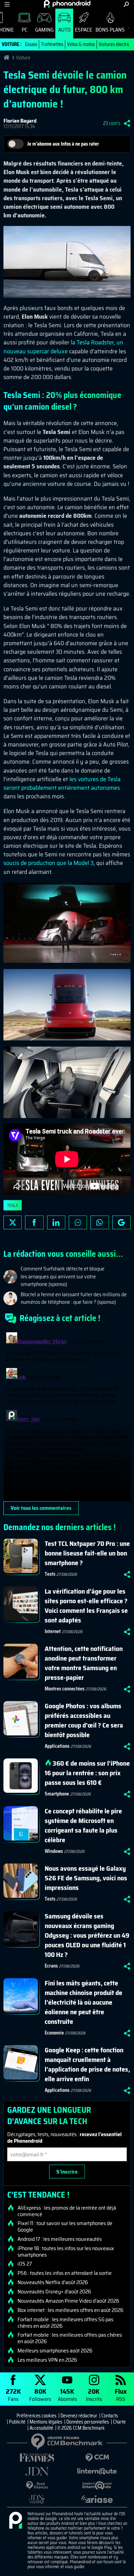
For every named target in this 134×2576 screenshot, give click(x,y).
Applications (57, 1746)
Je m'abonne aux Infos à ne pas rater (63, 144)
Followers (40, 2395)
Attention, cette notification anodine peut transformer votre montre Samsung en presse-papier (84, 1663)
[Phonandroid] (15, 2521)
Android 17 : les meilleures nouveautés (60, 2239)
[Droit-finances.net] (37, 2486)
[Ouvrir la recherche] (126, 4)
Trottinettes (52, 44)
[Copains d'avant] (97, 2486)
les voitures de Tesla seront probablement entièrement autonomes (62, 783)
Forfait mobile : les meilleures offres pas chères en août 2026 (70, 2338)
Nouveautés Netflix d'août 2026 (53, 2282)
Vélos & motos (81, 44)
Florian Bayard (20, 121)
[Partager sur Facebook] (34, 1222)
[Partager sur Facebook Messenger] (78, 1222)
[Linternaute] (97, 2471)
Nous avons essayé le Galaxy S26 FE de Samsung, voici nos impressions (86, 1878)
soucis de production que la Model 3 (48, 863)
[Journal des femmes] (37, 2458)
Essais (31, 44)
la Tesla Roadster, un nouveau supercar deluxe (63, 347)
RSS (121, 2395)
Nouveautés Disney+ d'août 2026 (54, 2292)
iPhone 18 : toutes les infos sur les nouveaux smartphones (66, 2252)
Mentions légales (46, 2422)
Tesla (13, 1205)
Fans (13, 2395)
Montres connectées (65, 1689)
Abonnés (67, 2395)
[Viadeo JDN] (37, 2499)
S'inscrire (67, 2172)
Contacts (110, 2416)
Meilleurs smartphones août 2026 (55, 2351)
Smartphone (57, 1794)
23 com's (112, 123)
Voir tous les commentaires (41, 1508)
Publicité (17, 2422)
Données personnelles (88, 2422)
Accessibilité (41, 2428)
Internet (53, 1631)
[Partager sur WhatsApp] (99, 1222)
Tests (50, 1574)
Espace (83, 30)
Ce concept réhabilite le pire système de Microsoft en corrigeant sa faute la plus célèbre (83, 1825)
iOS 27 (25, 2264)
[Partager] (127, 123)
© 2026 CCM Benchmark (81, 2428)
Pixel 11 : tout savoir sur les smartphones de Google (65, 2226)
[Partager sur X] (13, 1222)
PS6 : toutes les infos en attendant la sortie (65, 2273)
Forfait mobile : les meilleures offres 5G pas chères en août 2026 (65, 2323)
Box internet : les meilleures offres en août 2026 (70, 2310)
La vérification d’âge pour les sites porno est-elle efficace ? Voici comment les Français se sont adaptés (86, 1606)
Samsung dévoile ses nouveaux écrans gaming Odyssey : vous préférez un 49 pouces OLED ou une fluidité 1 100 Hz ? (87, 1935)
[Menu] (7, 4)
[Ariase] (97, 2499)
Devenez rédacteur (79, 2416)
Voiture (23, 58)
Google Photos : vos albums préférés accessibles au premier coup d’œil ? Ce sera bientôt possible (84, 1720)
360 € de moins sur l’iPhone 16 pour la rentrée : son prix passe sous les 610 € (87, 1773)
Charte (119, 2422)
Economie (54, 2033)
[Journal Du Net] (37, 2471)
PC (25, 30)
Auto (64, 30)
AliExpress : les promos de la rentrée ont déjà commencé (67, 2211)
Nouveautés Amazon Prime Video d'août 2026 (68, 2301)
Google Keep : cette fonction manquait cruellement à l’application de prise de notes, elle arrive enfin (87, 2064)
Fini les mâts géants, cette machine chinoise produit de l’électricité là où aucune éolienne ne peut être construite (83, 2002)
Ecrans (51, 1966)
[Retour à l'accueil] (67, 4)
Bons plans (110, 30)
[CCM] (97, 2458)
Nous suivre (121, 1222)
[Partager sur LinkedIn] (56, 1222)
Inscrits (94, 2395)
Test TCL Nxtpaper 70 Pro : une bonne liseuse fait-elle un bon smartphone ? (87, 1553)
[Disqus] (67, 1415)
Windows (54, 1851)
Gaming (44, 30)
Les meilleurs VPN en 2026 (47, 2360)
